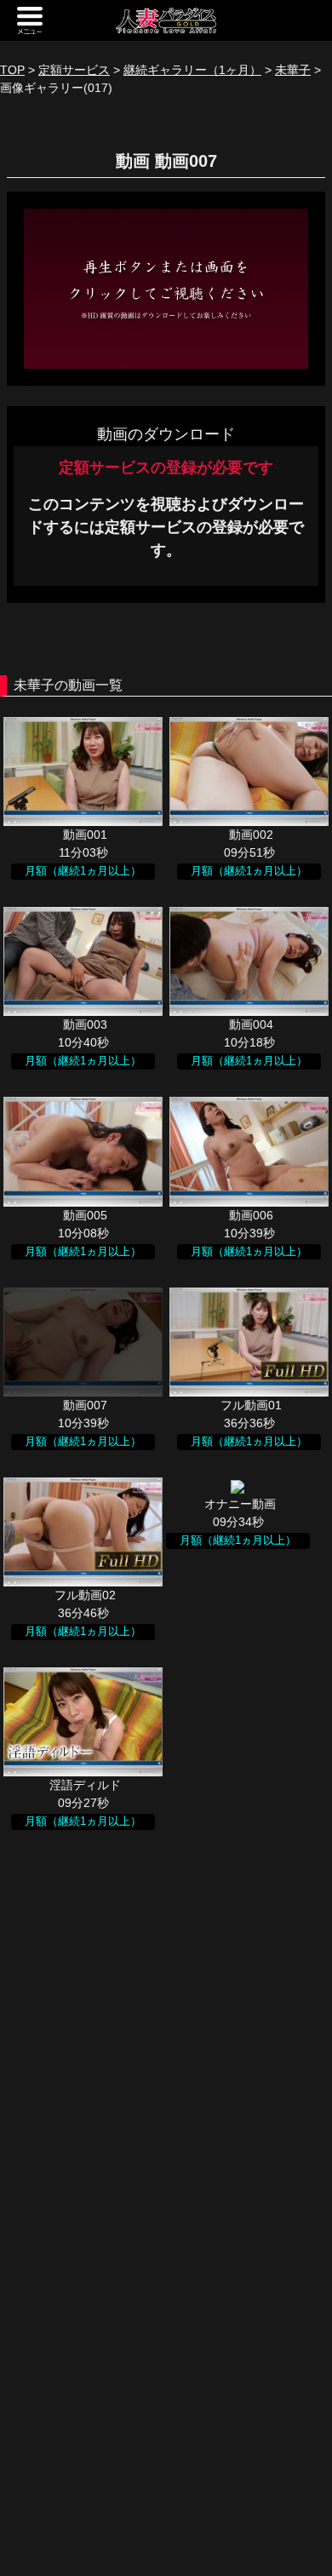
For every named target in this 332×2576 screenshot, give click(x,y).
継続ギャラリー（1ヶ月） (192, 70)
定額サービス (74, 70)
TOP (12, 70)
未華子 (293, 70)
